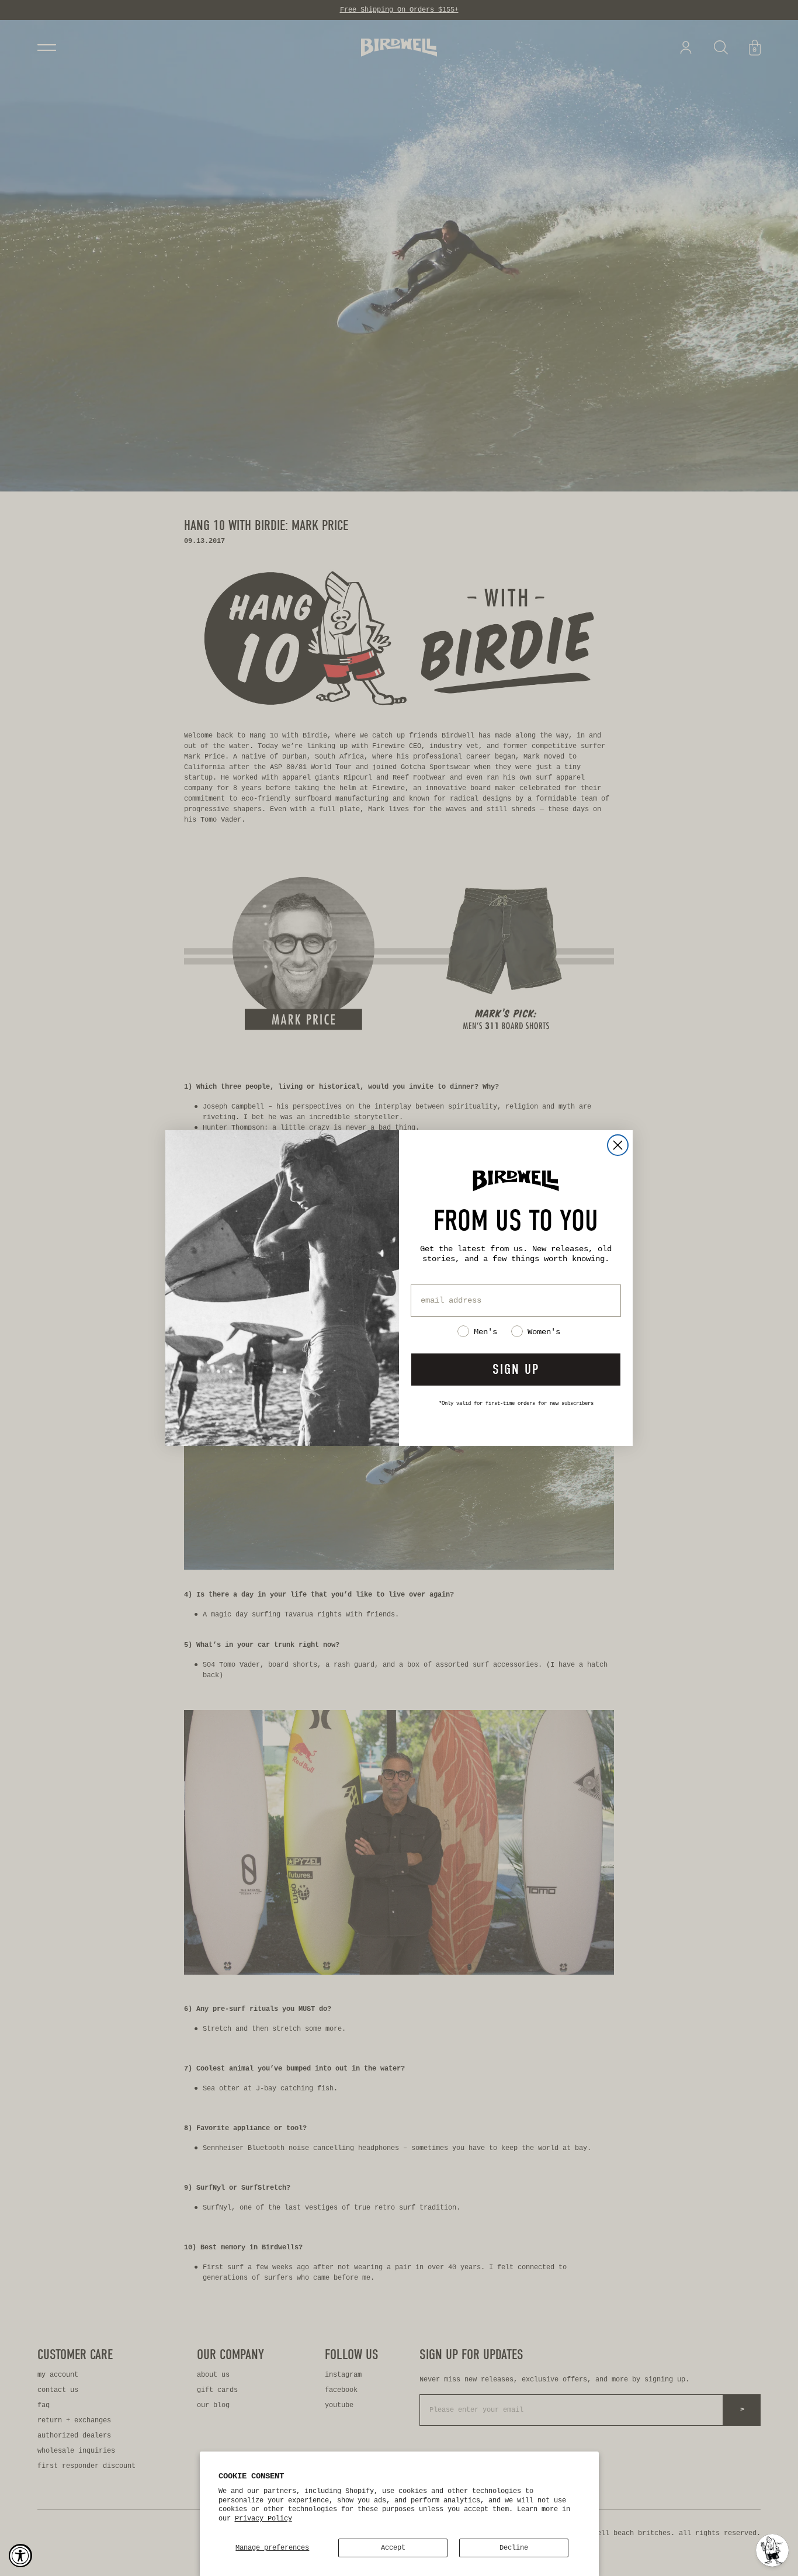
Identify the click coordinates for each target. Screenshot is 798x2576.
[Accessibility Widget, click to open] (20, 2556)
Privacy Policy (263, 2519)
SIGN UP (516, 1369)
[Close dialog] (618, 1145)
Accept (393, 2548)
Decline (514, 2548)
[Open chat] (772, 2550)
